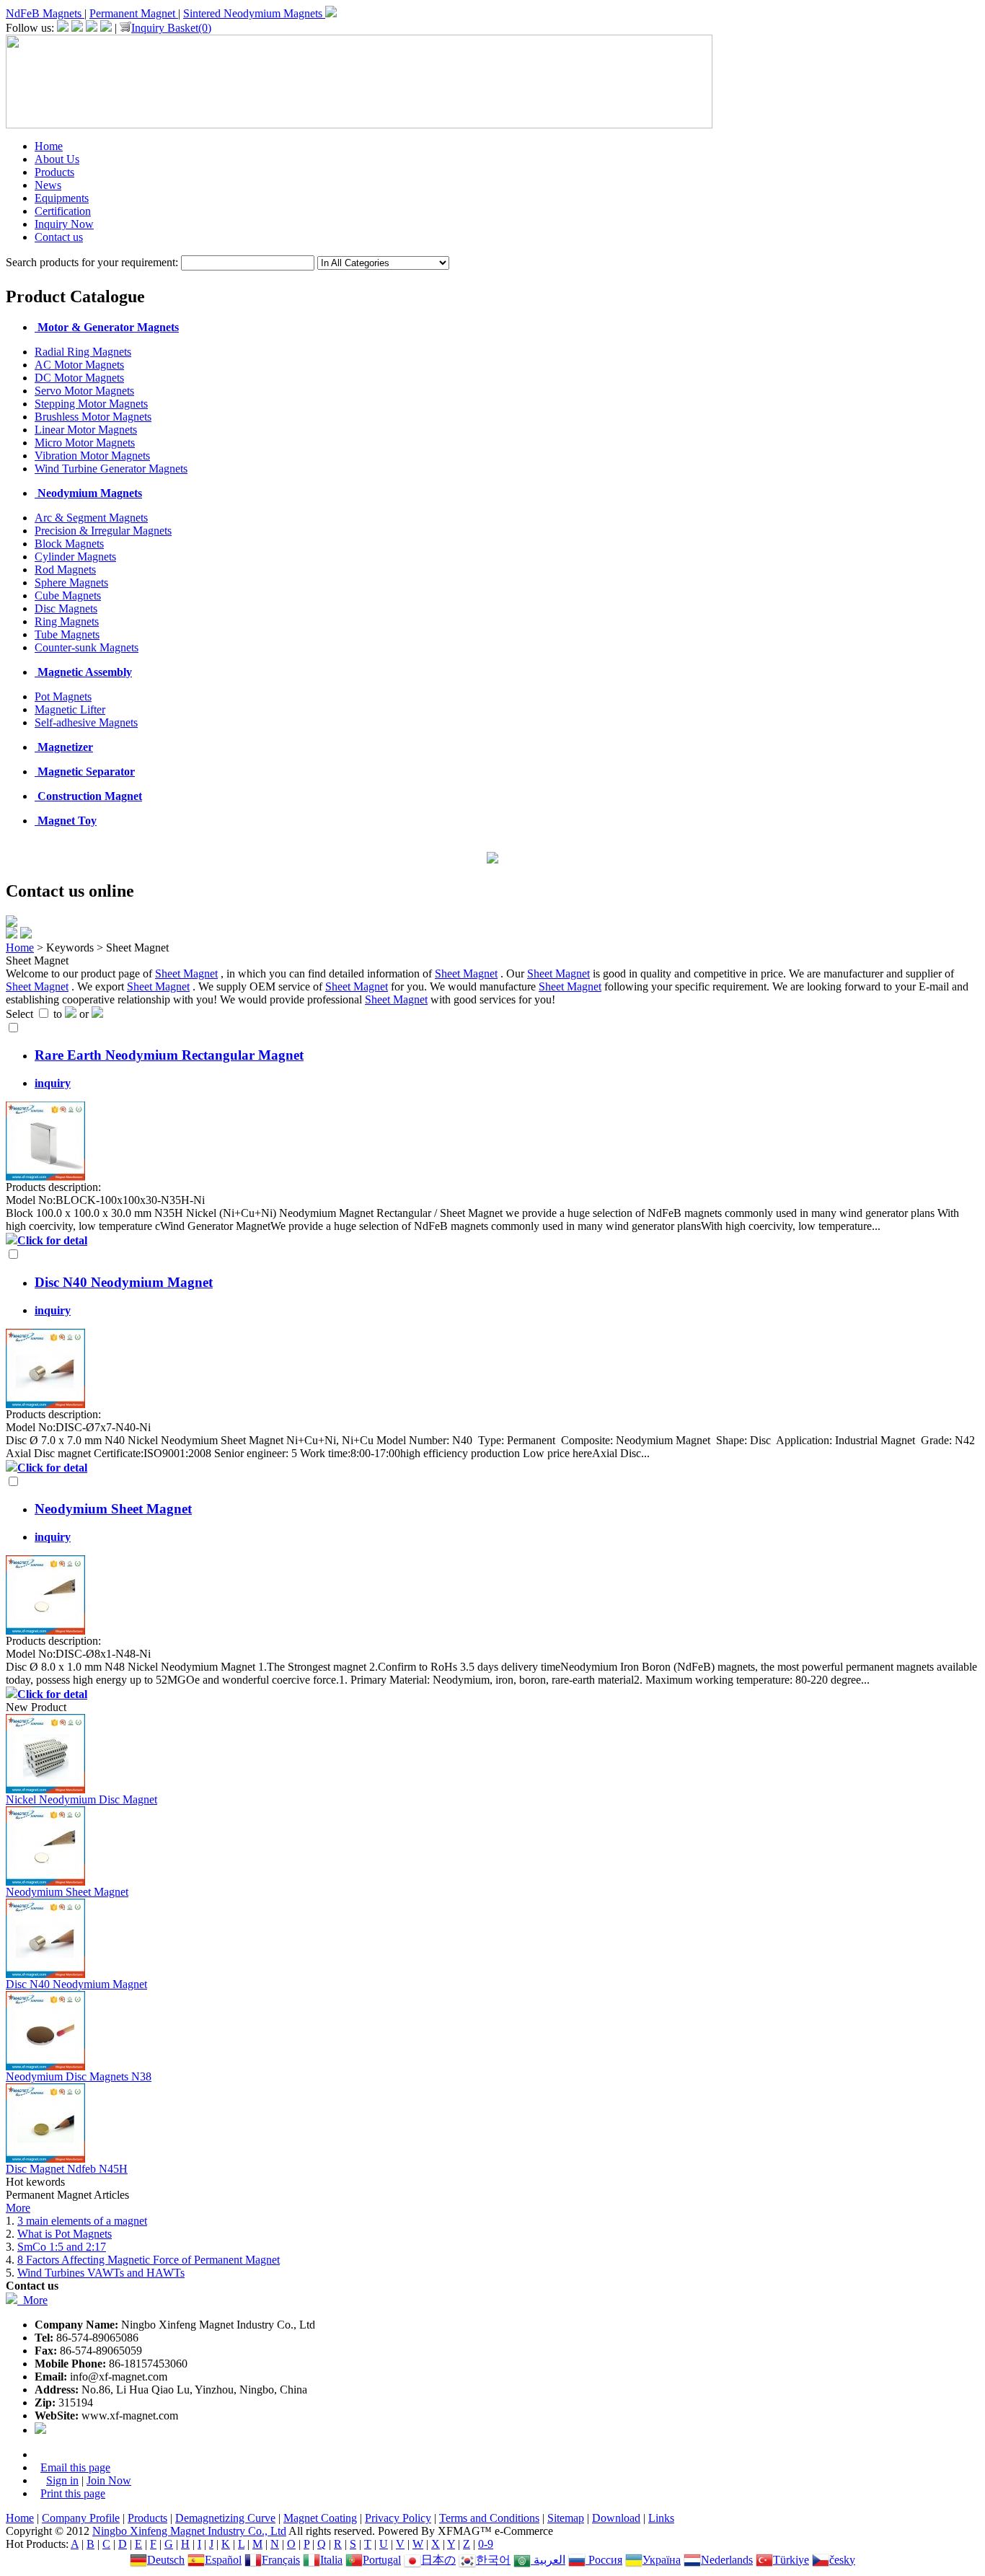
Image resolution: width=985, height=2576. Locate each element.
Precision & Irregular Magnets (103, 531)
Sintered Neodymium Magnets (254, 13)
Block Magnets (69, 544)
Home (49, 146)
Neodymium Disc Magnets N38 (79, 2076)
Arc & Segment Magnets (91, 518)
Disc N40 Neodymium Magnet (76, 1984)
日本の (438, 2560)
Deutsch (166, 2560)
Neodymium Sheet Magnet (67, 1892)
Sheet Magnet (186, 973)
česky (842, 2560)
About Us (57, 159)
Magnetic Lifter (70, 709)
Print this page (73, 2493)
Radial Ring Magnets (83, 352)
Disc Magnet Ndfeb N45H (67, 2169)
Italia (331, 2560)
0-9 (486, 2544)
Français (281, 2560)
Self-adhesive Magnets (86, 722)
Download (616, 2518)
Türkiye (791, 2560)
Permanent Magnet (134, 13)
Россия (604, 2560)
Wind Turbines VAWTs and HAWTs (101, 2273)
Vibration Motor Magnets (92, 456)
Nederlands (727, 2560)
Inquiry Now (64, 224)
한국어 (493, 2560)
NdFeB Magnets (45, 13)
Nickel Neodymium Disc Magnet (81, 1799)
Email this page (75, 2467)
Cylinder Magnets (75, 557)
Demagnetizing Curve (225, 2518)
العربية (548, 2560)
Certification (63, 211)
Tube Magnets (67, 634)
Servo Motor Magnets (84, 391)
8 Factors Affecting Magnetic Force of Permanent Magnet (149, 2260)
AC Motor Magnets (79, 365)
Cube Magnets (68, 595)
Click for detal (52, 1240)
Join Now (109, 2480)
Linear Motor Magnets (86, 430)
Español (223, 2560)
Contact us (59, 237)
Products (54, 172)
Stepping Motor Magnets (91, 404)
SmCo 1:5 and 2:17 (62, 2247)
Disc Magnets (66, 608)
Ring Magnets (67, 621)
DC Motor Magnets (79, 378)
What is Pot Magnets (65, 2234)
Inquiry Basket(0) (171, 28)
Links (661, 2518)
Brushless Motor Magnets (93, 417)
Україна (662, 2560)
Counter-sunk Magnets (87, 647)
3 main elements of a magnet (82, 2221)
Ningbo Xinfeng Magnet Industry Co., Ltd (189, 2531)
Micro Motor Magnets (85, 443)
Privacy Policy (398, 2518)
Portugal (382, 2560)
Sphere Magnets (71, 583)
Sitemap (566, 2518)
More (18, 2208)
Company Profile (81, 2518)
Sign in (62, 2480)
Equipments (62, 198)
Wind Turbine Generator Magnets (111, 469)
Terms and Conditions (489, 2518)
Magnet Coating (320, 2518)
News (48, 185)
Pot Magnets (63, 696)
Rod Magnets (65, 570)
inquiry (53, 1083)
